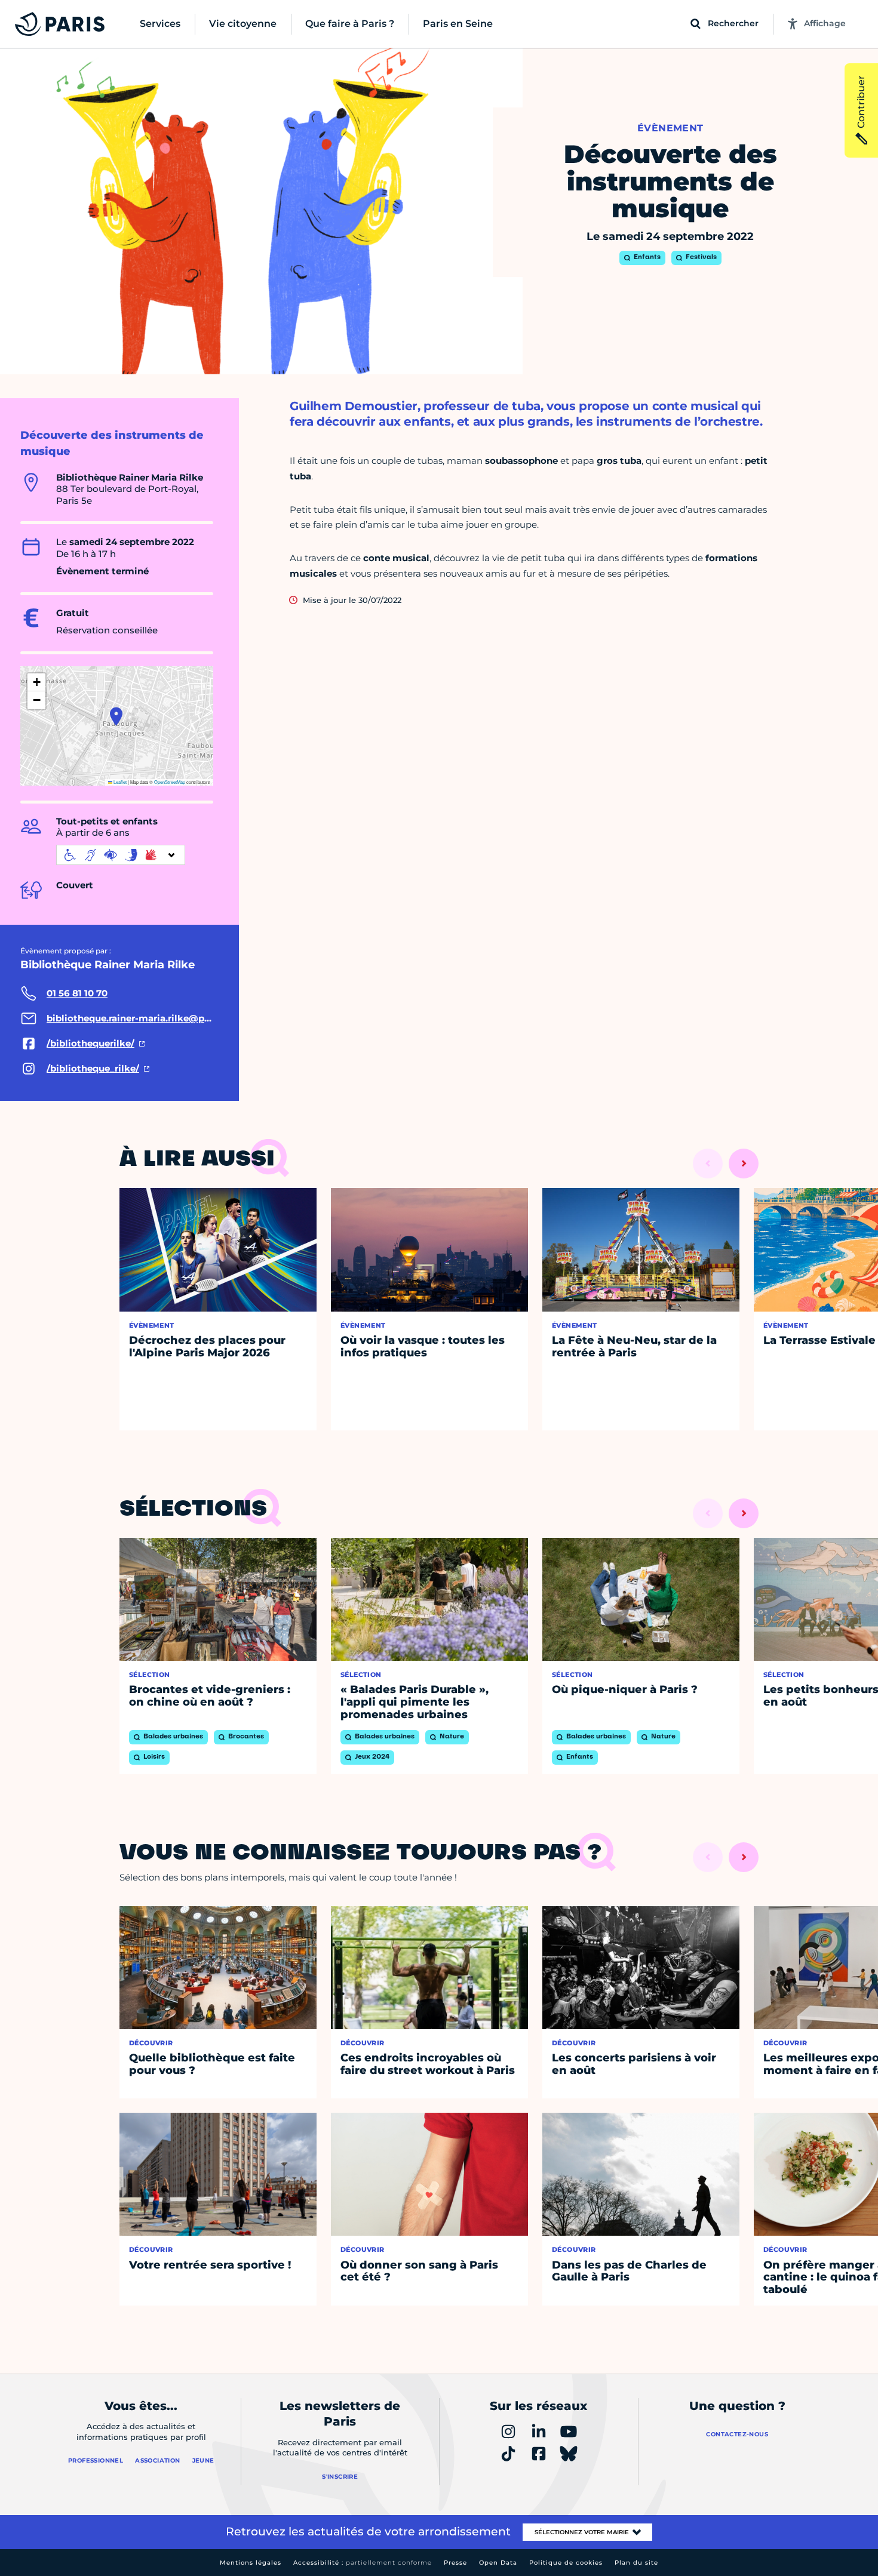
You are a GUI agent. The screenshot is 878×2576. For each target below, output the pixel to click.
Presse (455, 2563)
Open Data (498, 2563)
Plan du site (636, 2563)
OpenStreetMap (170, 782)
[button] (116, 716)
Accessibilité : (363, 2563)
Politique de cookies (566, 2563)
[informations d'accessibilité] (121, 855)
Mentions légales (251, 2563)
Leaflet (119, 782)
